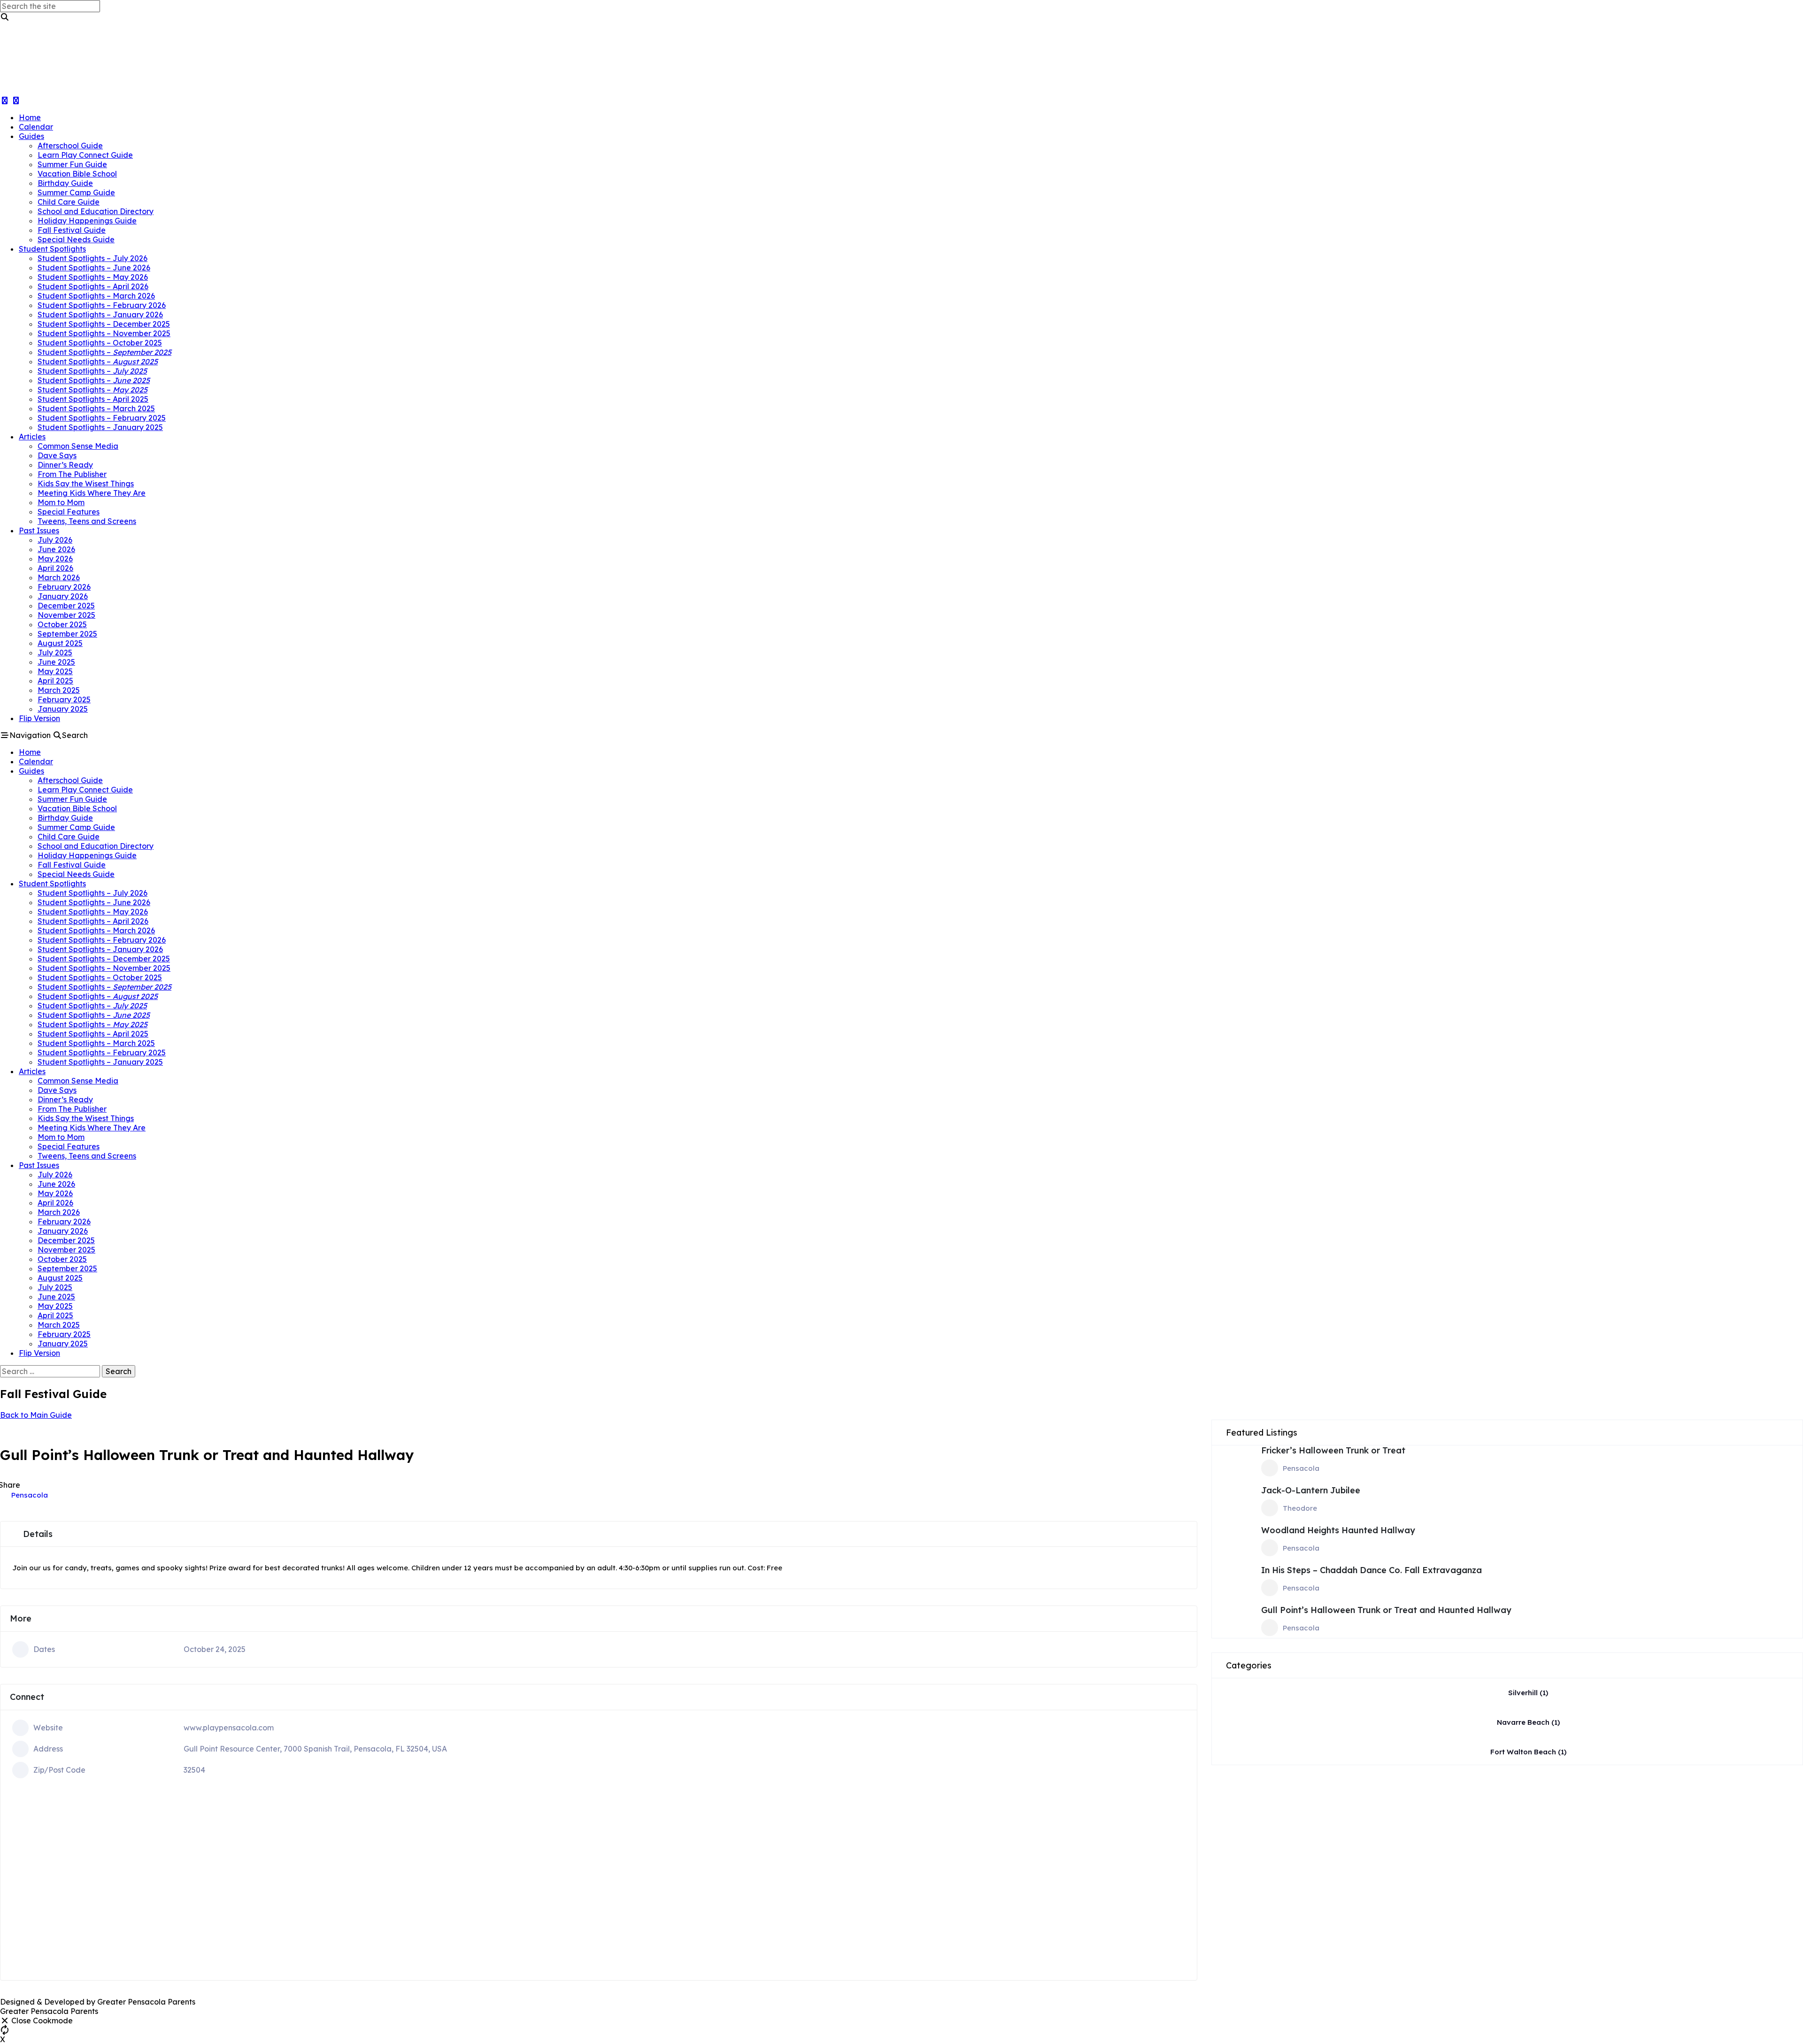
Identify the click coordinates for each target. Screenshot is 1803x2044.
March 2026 (59, 577)
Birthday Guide (65, 183)
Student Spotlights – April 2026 (93, 286)
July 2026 (55, 540)
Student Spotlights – (104, 352)
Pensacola (30, 1495)
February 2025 (64, 699)
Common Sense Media (78, 446)
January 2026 (63, 596)
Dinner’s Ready (65, 465)
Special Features (69, 512)
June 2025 (56, 662)
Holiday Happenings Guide (87, 221)
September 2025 (67, 634)
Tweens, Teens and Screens (87, 521)
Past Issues (39, 530)
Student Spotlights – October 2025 (100, 343)
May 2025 (55, 671)
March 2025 (59, 690)
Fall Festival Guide (72, 230)
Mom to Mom (61, 502)
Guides (31, 136)
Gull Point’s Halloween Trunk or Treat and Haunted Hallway (1386, 1610)
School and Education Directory (96, 211)
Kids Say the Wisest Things (86, 484)
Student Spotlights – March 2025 (96, 408)
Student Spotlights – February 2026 (102, 305)
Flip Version (39, 718)
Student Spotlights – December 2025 (104, 324)
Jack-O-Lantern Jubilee (1311, 1490)
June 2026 (56, 549)
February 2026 (64, 587)
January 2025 (63, 709)
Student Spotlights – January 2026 (100, 315)
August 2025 (60, 643)
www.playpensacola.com (229, 1728)
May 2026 (55, 559)
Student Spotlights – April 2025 (93, 399)
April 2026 (55, 568)
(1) (1528, 1693)
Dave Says (57, 455)
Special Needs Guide (76, 239)
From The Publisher (72, 474)
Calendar (36, 127)
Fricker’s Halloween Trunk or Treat (1333, 1450)
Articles (32, 437)
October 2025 (62, 624)
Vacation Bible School (77, 174)
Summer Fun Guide (72, 164)
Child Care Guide (69, 202)
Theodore (1300, 1508)
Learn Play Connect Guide (85, 155)
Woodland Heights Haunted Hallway (1338, 1530)
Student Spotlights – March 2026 (96, 296)
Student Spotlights (52, 249)
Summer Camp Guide (76, 192)
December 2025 (66, 606)
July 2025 (55, 653)
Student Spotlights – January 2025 (100, 427)
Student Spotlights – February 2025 (102, 418)
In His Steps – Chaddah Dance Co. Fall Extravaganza (1372, 1570)
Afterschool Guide (70, 146)
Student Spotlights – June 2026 (94, 268)
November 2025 (66, 615)
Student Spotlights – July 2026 (92, 258)
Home (30, 117)
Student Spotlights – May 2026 (93, 277)
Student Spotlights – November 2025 (104, 333)
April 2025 (55, 681)
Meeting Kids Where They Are (92, 493)
